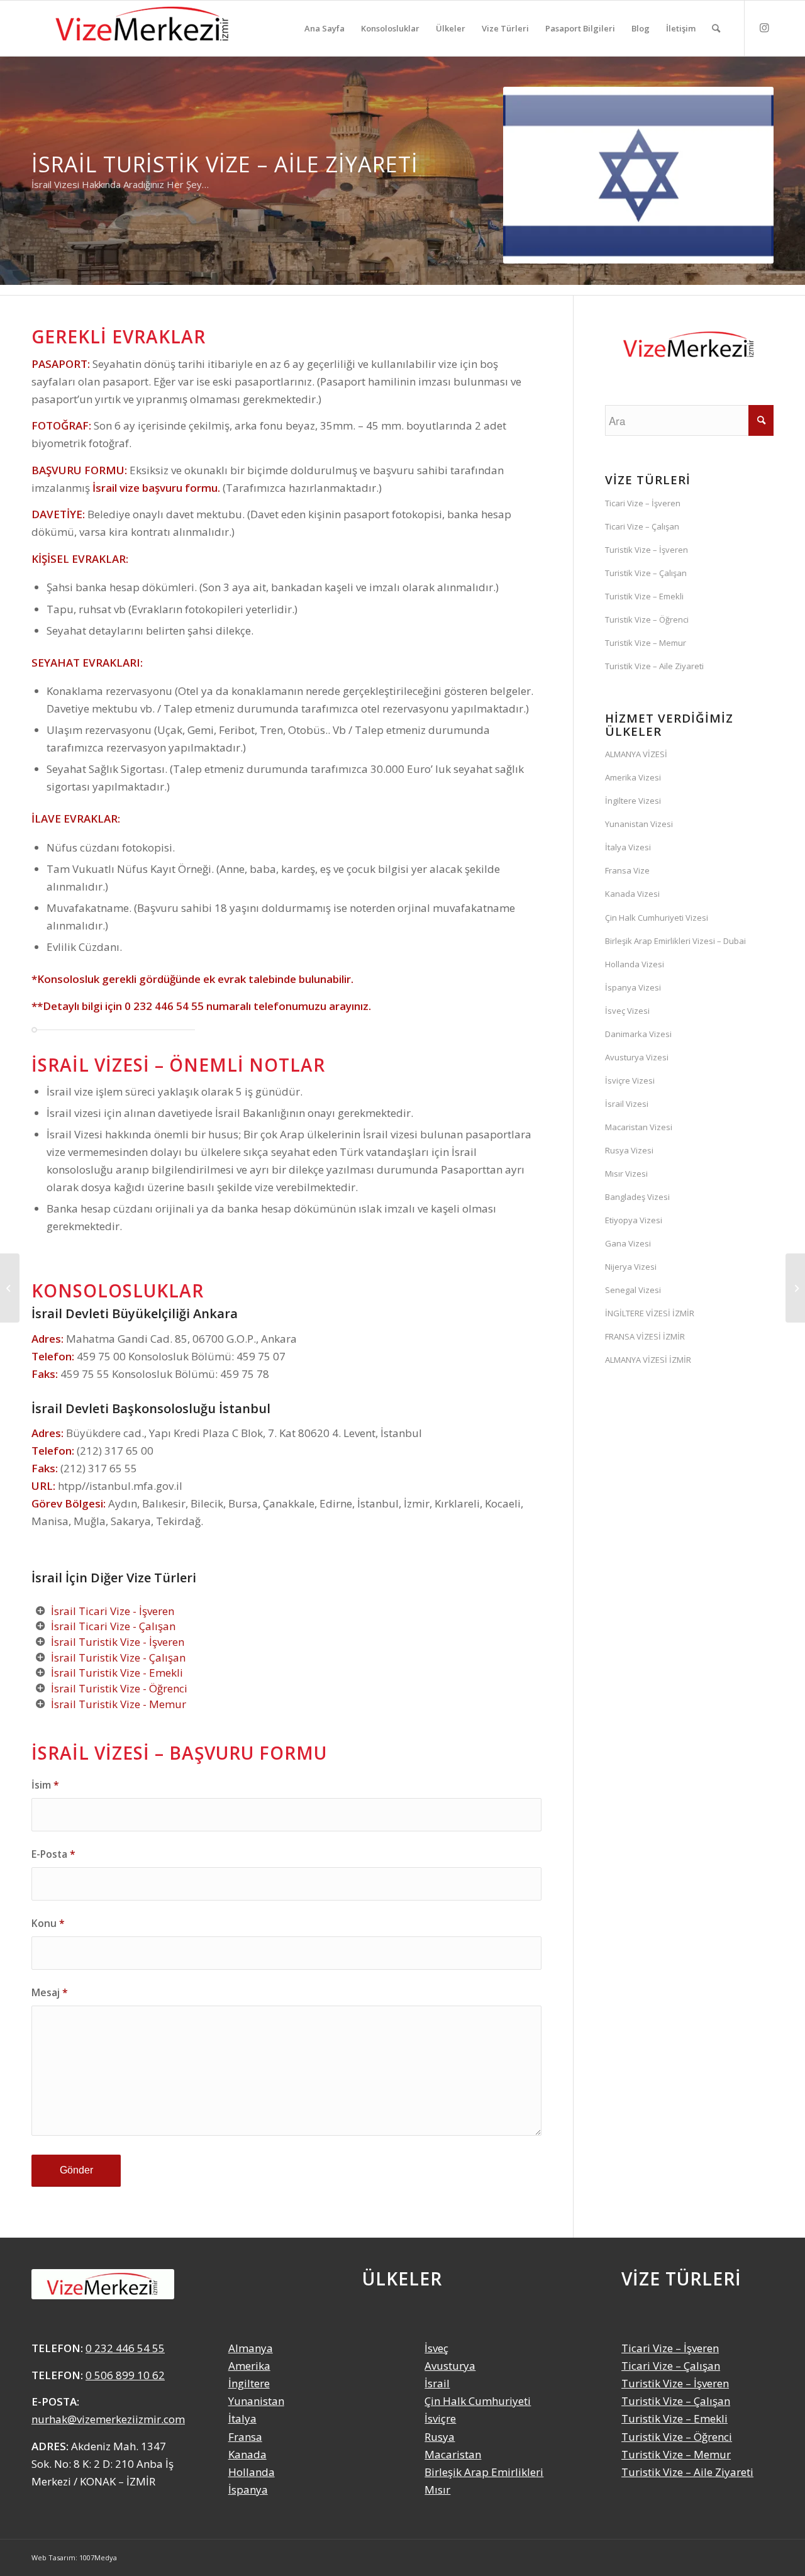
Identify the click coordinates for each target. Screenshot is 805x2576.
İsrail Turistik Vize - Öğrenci (119, 1688)
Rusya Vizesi (629, 1150)
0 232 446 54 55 (164, 1006)
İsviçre (440, 2418)
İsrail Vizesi (627, 1104)
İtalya (242, 2418)
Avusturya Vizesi (637, 1057)
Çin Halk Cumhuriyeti (478, 2401)
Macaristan (453, 2454)
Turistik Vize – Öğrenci (647, 619)
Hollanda (252, 2472)
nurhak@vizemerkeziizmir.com (108, 2419)
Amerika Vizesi (633, 777)
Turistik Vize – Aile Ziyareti (654, 666)
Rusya (440, 2437)
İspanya (248, 2490)
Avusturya (450, 2366)
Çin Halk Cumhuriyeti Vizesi (657, 918)
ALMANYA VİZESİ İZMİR (648, 1360)
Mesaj (50, 1992)
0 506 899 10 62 (125, 2375)
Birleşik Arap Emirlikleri (484, 2472)
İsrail (437, 2383)
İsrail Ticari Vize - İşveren (113, 1611)
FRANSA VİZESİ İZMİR (645, 1336)
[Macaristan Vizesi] (795, 1288)
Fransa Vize (627, 870)
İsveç (436, 2348)
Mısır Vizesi (626, 1174)
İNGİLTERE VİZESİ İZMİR (650, 1313)
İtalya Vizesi (628, 847)
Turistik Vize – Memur (646, 643)
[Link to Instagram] (764, 28)
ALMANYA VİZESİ (636, 754)
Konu (48, 1923)
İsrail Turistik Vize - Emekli (117, 1673)
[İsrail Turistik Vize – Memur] (10, 1288)
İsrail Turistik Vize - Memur (119, 1704)
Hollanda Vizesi (635, 964)
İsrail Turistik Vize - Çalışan (118, 1657)
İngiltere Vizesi (633, 801)
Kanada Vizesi (632, 894)
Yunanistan (256, 2401)
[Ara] (716, 28)
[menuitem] (325, 28)
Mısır (437, 2490)
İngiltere (249, 2383)
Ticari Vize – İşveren (643, 503)
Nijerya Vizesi (631, 1267)
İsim (45, 1785)
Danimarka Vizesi (638, 1034)
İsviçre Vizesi (630, 1080)
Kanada (247, 2454)
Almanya (251, 2348)
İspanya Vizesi (633, 987)
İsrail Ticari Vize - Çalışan (113, 1626)
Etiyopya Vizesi (634, 1220)
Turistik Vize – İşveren (647, 550)
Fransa (245, 2437)
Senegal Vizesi (633, 1290)
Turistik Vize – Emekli (644, 596)
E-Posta (53, 1854)
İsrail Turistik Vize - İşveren (118, 1642)
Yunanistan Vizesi (639, 824)
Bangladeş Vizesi (637, 1197)
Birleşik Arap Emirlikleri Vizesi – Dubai (675, 941)
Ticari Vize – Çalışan (642, 526)
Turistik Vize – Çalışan (646, 573)
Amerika (249, 2366)
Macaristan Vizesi (639, 1127)
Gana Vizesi (628, 1243)
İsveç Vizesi (627, 1011)
